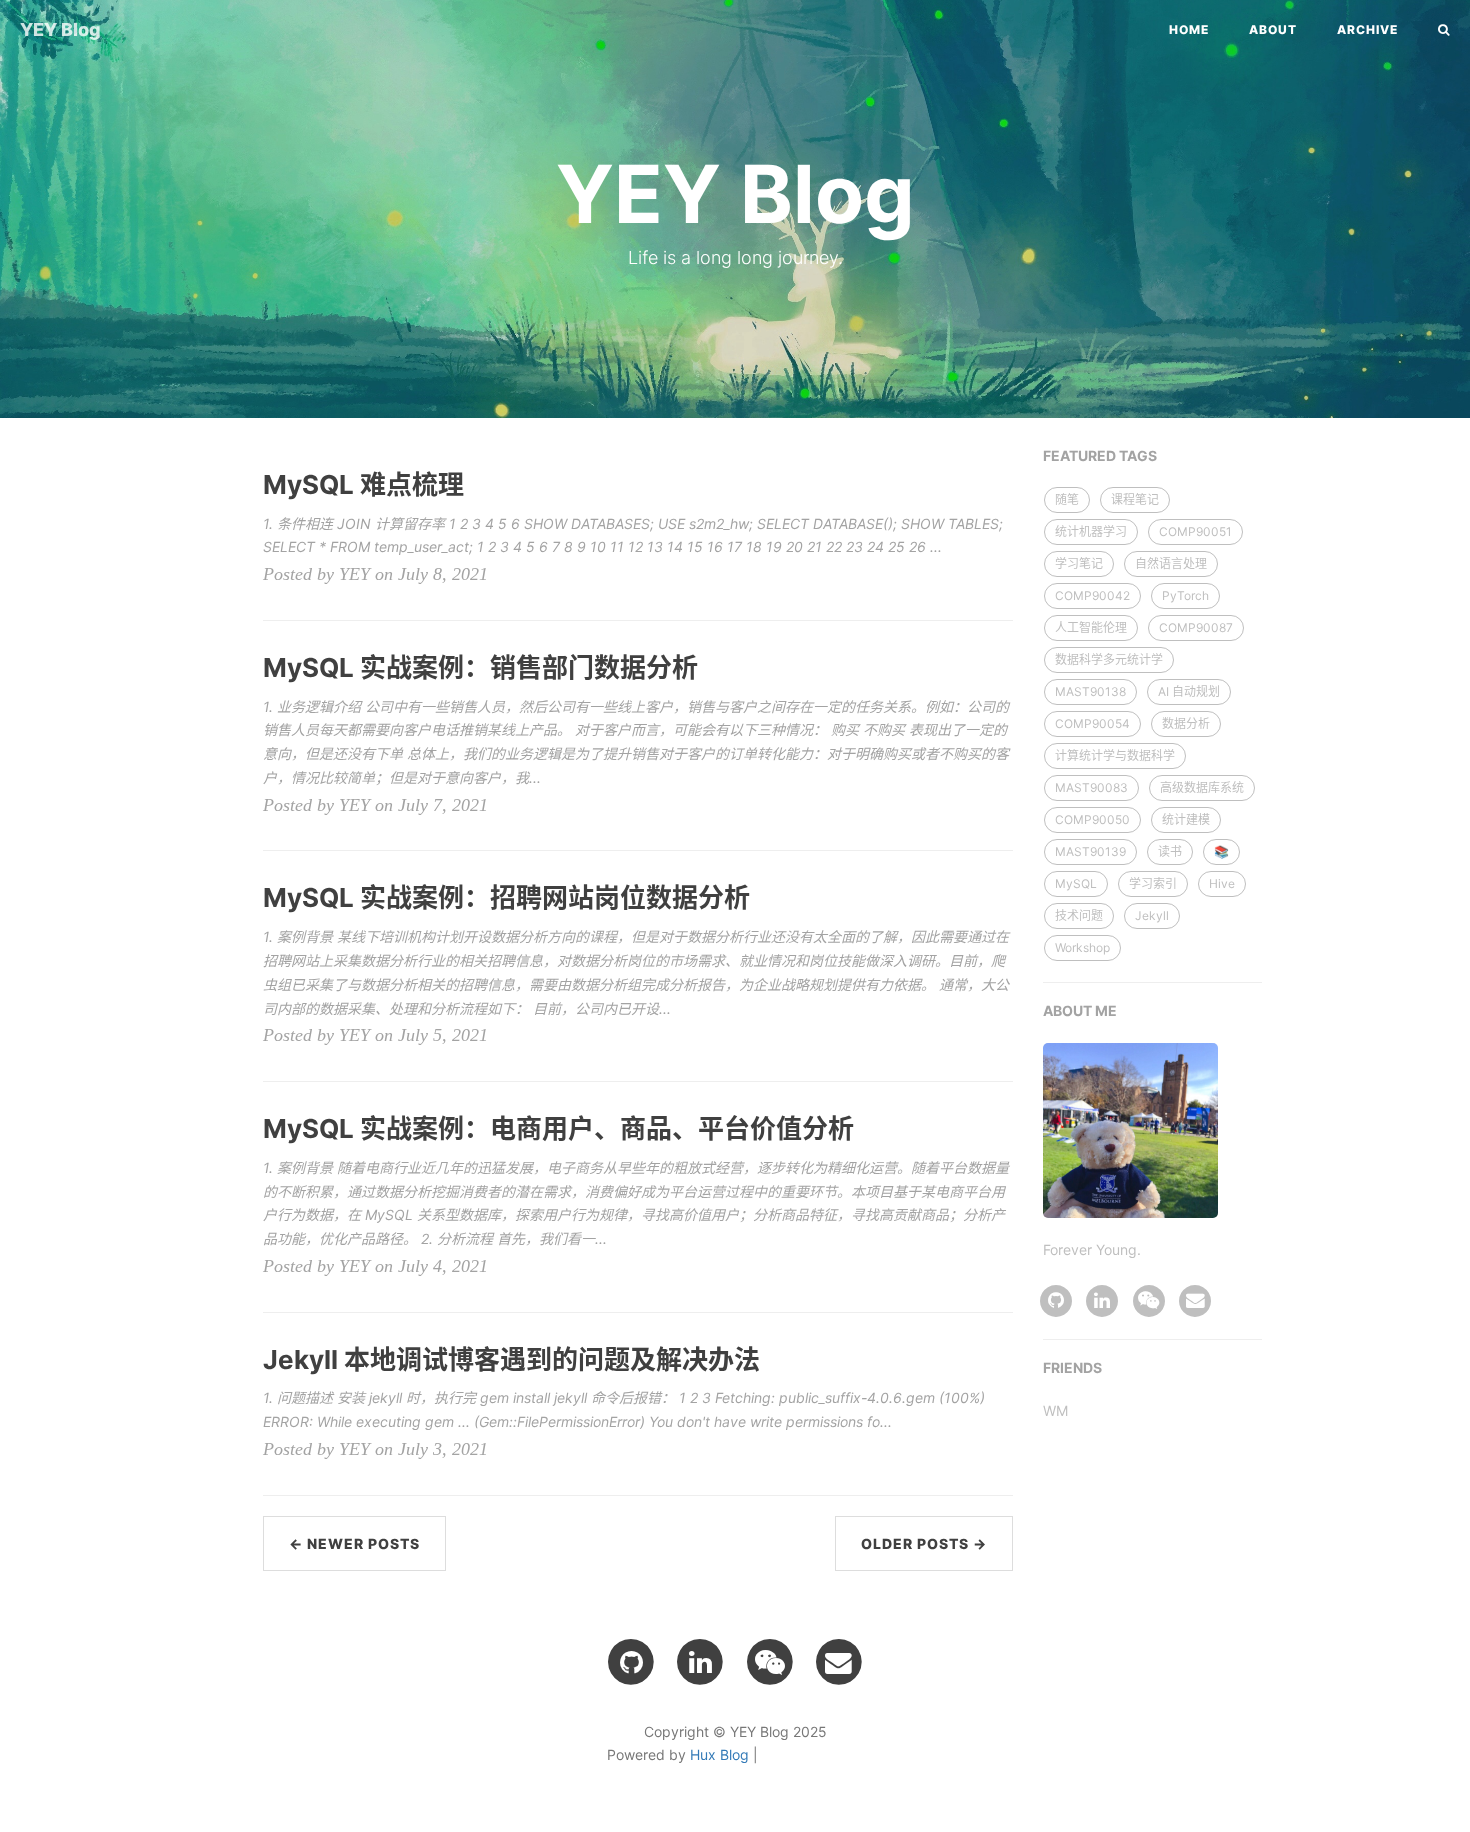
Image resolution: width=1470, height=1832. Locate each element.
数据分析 (1186, 723)
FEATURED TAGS (1100, 455)
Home (1189, 29)
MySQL (1076, 883)
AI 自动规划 (1189, 691)
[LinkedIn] (1102, 1298)
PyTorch (1185, 595)
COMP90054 (1092, 723)
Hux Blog (719, 1754)
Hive (1222, 883)
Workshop (1082, 947)
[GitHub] (1056, 1298)
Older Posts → (924, 1543)
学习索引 (1153, 883)
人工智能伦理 (1091, 627)
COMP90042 (1092, 595)
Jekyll (1152, 915)
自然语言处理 (1171, 563)
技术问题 (1079, 915)
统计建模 (1186, 819)
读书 (1170, 851)
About (1273, 29)
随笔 (1067, 499)
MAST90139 (1090, 851)
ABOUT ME (1080, 1010)
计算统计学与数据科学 (1115, 755)
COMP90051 (1195, 531)
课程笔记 (1135, 499)
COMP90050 (1092, 819)
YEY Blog (60, 29)
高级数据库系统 (1202, 787)
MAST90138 (1090, 691)
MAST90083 (1091, 787)
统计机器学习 (1091, 531)
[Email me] (1194, 1298)
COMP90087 (1196, 627)
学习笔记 (1079, 563)
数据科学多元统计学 (1109, 659)
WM (1055, 1410)
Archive (1367, 29)
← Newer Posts (354, 1543)
